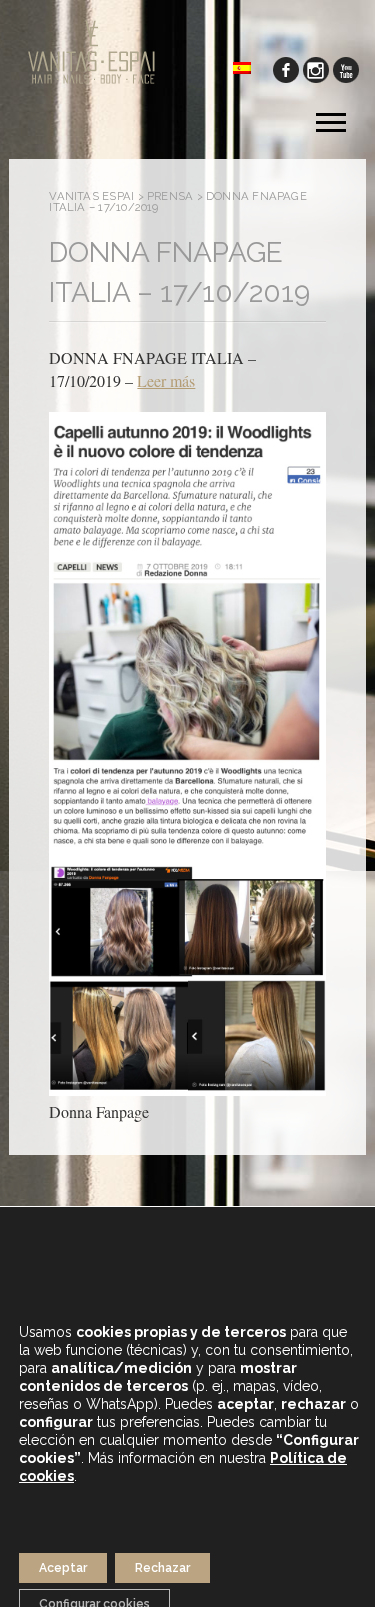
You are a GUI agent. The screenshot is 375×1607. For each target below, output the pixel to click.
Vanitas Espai (91, 196)
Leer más (166, 380)
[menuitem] (242, 66)
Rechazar (162, 1568)
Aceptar (63, 1568)
